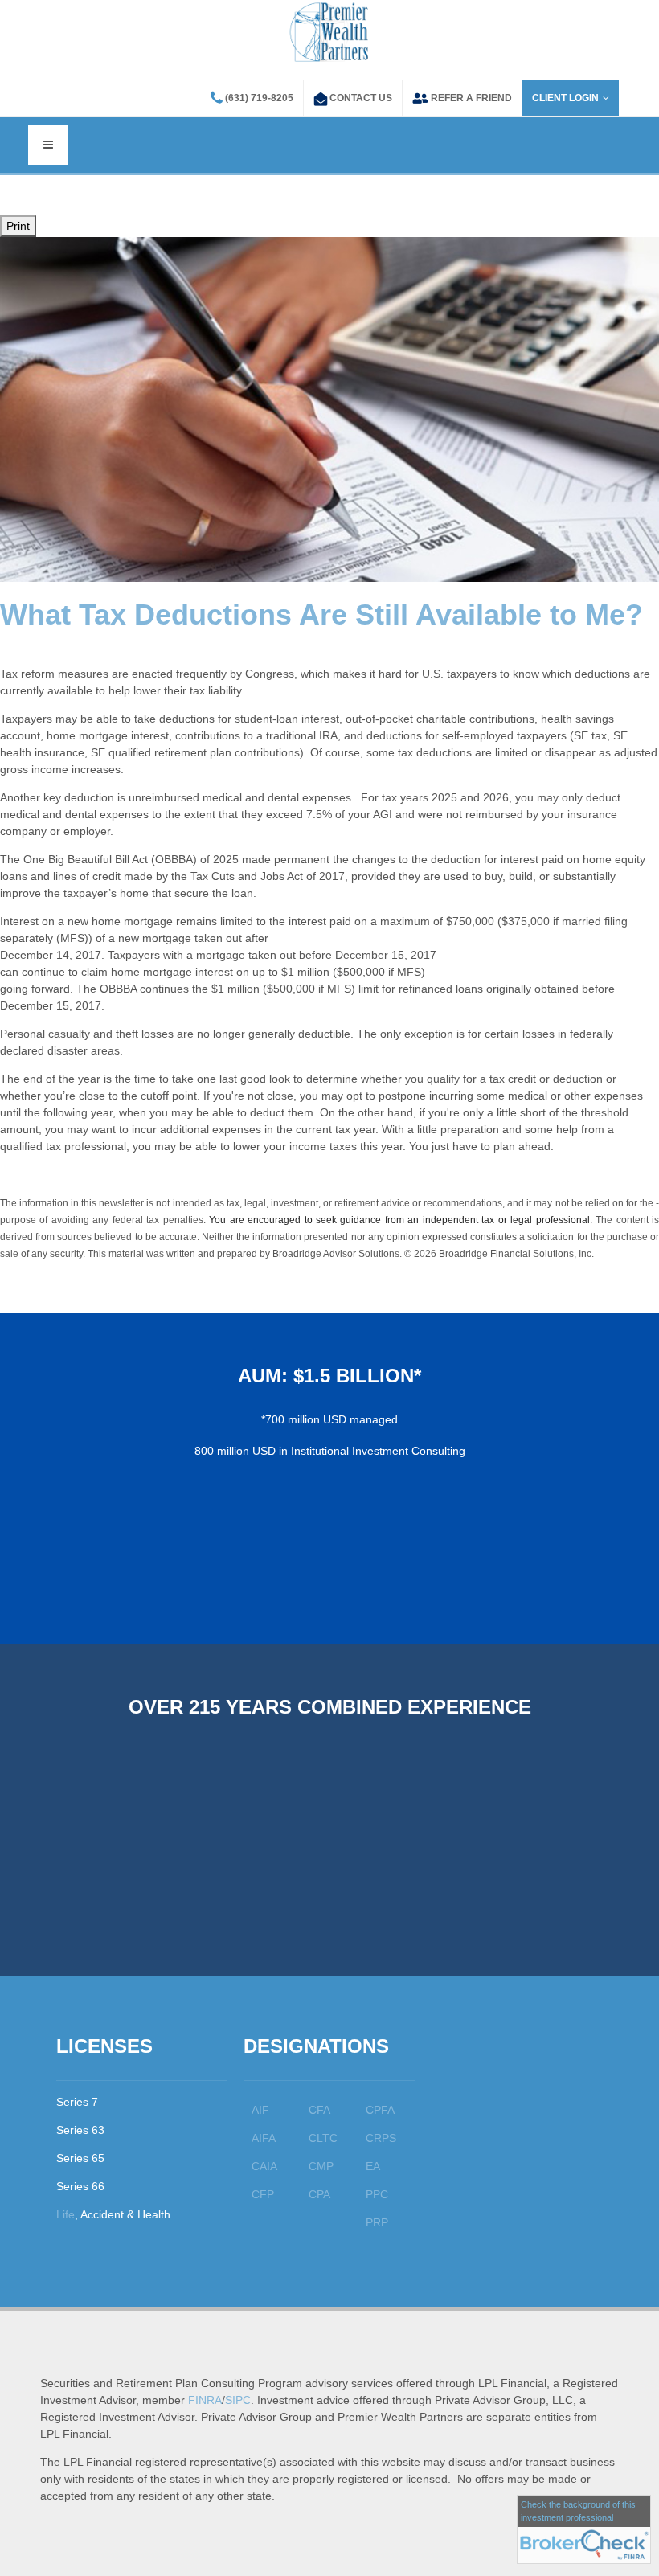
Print (18, 226)
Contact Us (361, 98)
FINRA (205, 2400)
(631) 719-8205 (259, 98)
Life (65, 2214)
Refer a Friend (471, 98)
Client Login (565, 98)
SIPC (238, 2400)
